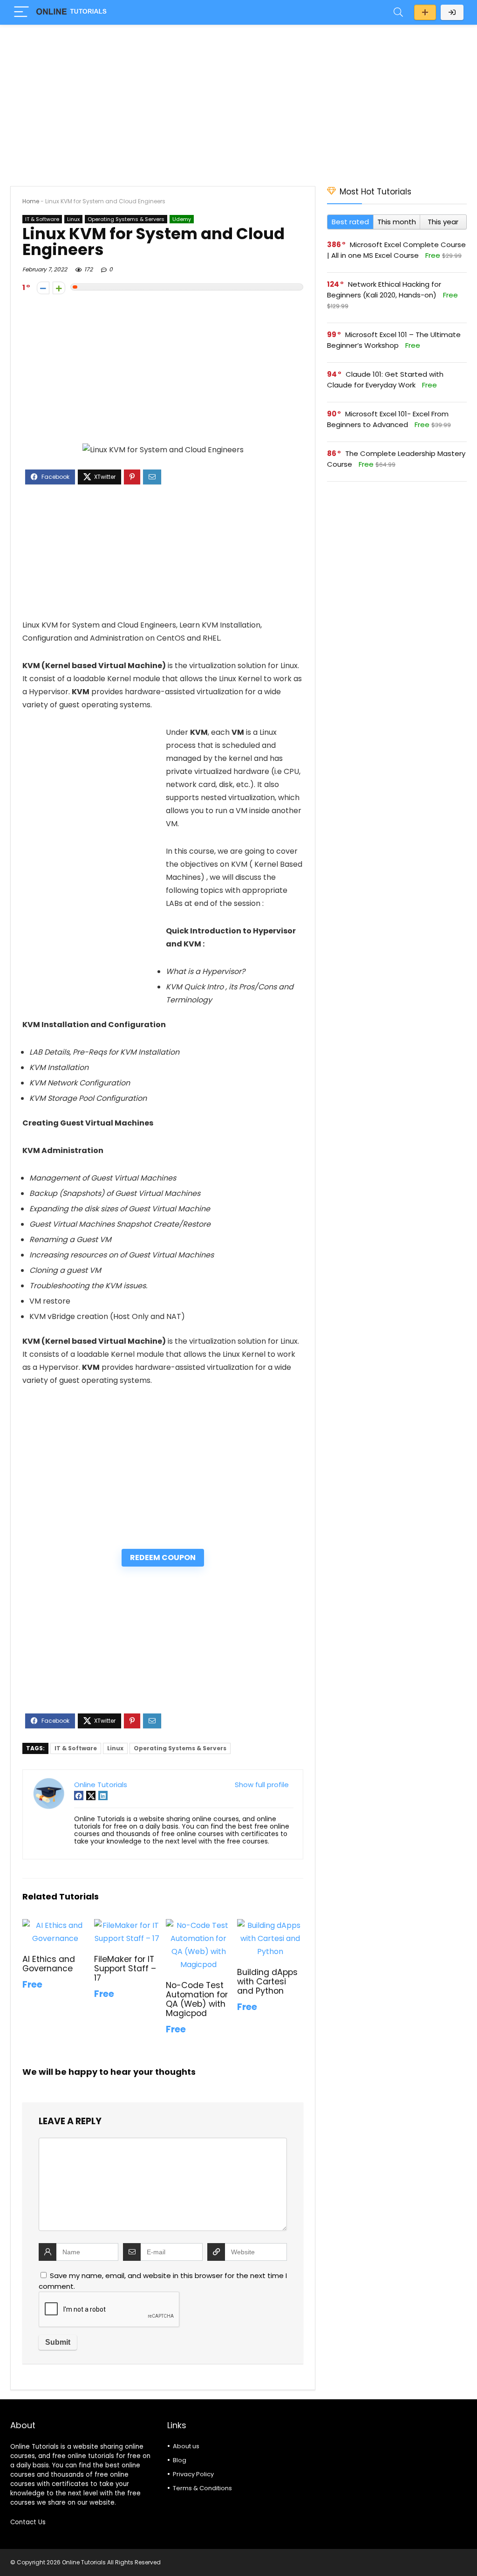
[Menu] (21, 12)
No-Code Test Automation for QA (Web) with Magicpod (197, 1999)
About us (186, 2446)
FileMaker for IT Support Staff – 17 (125, 1968)
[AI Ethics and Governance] (55, 1925)
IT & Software (42, 219)
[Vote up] (59, 288)
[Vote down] (43, 288)
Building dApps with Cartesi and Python (267, 1982)
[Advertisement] (238, 101)
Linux (73, 219)
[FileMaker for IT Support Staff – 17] (127, 1925)
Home (31, 201)
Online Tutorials (101, 1785)
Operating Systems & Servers (126, 219)
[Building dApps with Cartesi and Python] (270, 1925)
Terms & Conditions (202, 2488)
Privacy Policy (193, 2474)
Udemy (182, 219)
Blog (180, 2460)
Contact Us (28, 2522)
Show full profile (262, 1785)
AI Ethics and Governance (49, 1964)
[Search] (398, 12)
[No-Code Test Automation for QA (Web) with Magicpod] (199, 1925)
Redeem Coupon (163, 1557)
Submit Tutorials (425, 12)
